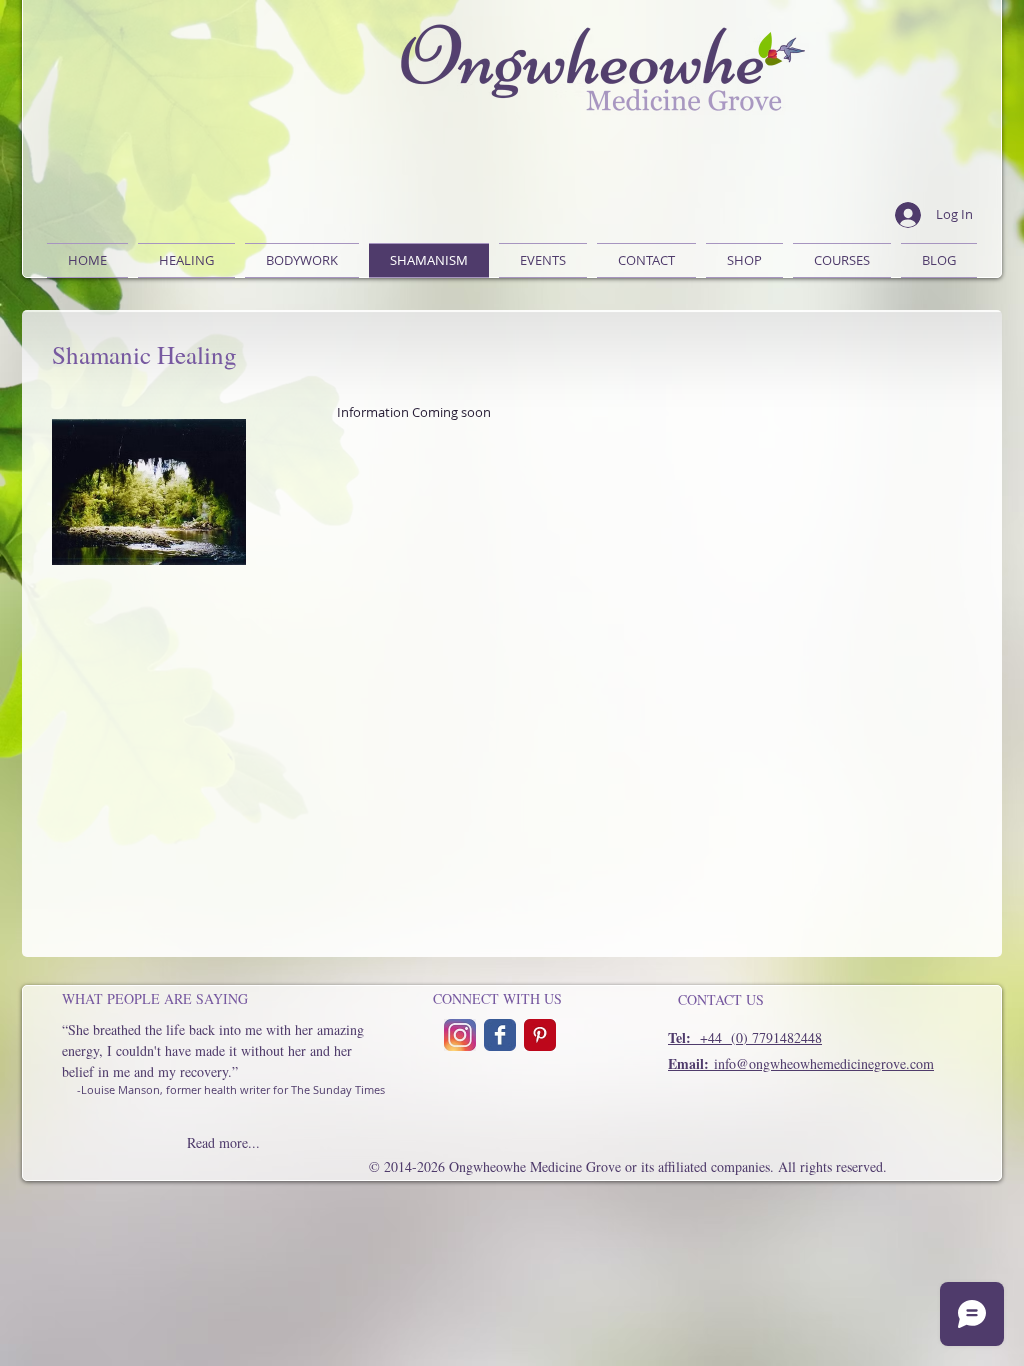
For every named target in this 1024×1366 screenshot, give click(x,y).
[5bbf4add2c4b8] (460, 1035)
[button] (302, 260)
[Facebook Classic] (500, 1035)
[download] (540, 1035)
